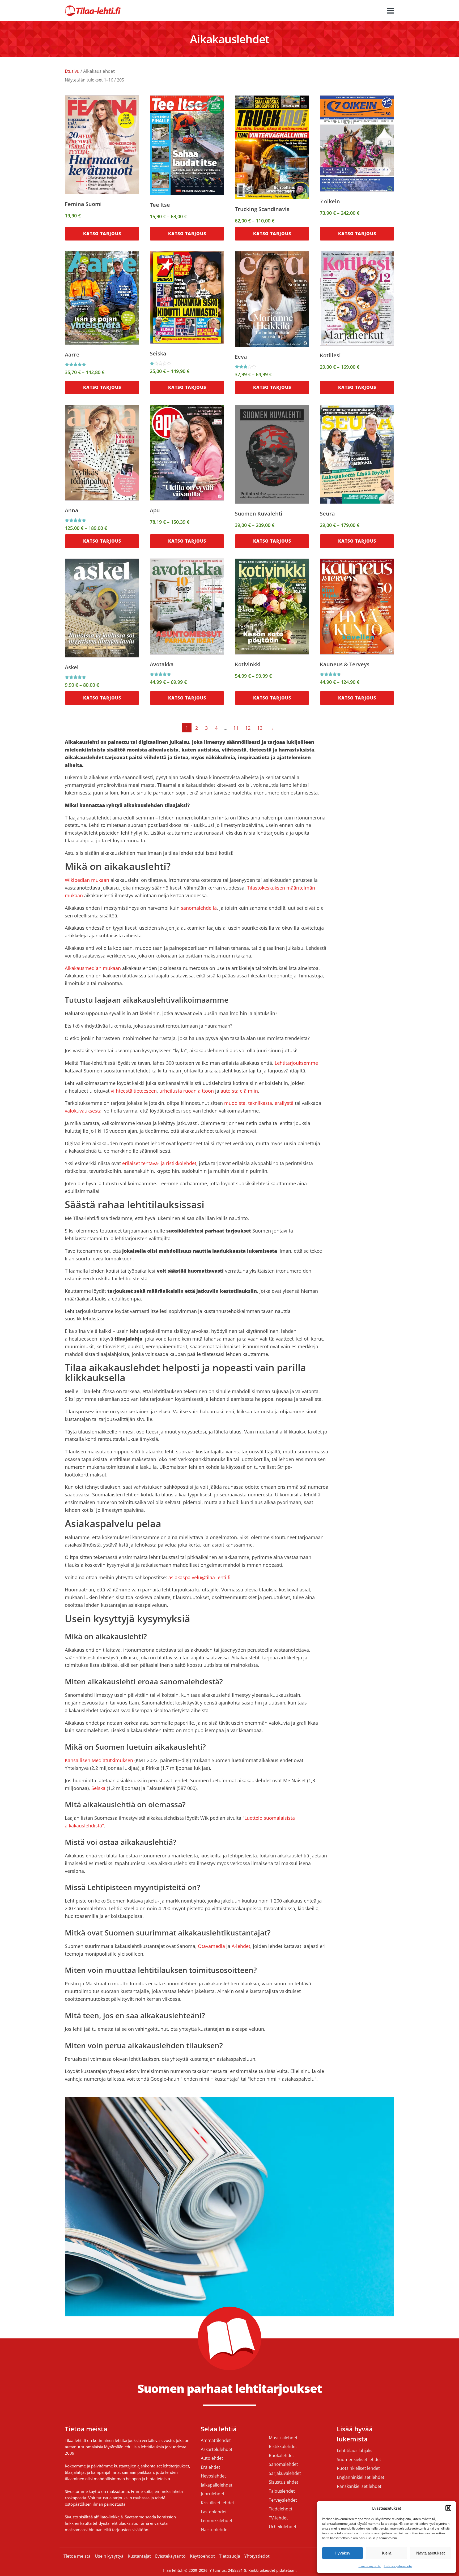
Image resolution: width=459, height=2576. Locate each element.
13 (260, 728)
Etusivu (72, 71)
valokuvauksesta (83, 1111)
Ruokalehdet (281, 2456)
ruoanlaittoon (199, 1091)
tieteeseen (145, 1091)
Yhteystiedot (257, 2556)
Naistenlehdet (215, 2530)
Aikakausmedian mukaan (93, 968)
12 (248, 728)
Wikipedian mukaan (87, 880)
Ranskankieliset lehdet (359, 2487)
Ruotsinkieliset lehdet (358, 2468)
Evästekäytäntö (370, 2566)
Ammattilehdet (216, 2441)
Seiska (98, 1788)
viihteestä (122, 1091)
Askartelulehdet (217, 2450)
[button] (448, 2508)
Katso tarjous (102, 234)
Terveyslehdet (283, 2500)
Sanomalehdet (283, 2465)
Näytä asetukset (430, 2553)
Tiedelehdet (281, 2509)
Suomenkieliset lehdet (359, 2460)
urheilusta (171, 1091)
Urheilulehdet (283, 2527)
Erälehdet (211, 2467)
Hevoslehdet (213, 2476)
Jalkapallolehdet (217, 2485)
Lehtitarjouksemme (296, 1063)
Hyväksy (343, 2553)
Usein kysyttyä (109, 2556)
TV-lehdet (278, 2518)
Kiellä (387, 2553)
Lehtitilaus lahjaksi (355, 2451)
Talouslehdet (282, 2491)
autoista (229, 1091)
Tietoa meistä (77, 2556)
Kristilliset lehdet (218, 2503)
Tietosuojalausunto (398, 2566)
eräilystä (284, 1103)
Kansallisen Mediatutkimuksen (99, 1760)
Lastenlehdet (214, 2512)
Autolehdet (212, 2458)
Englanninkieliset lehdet (361, 2478)
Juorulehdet (213, 2494)
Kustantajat (139, 2556)
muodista (235, 1103)
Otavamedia (211, 1946)
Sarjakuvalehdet (285, 2474)
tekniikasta (260, 1103)
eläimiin (249, 1091)
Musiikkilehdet (283, 2438)
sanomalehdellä (199, 908)
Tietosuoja (230, 2556)
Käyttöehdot (202, 2556)
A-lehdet (241, 1946)
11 (236, 728)
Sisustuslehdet (284, 2482)
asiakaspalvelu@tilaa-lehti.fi (199, 1577)
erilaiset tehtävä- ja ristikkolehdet (159, 1163)
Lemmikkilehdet (217, 2521)
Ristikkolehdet (283, 2447)
